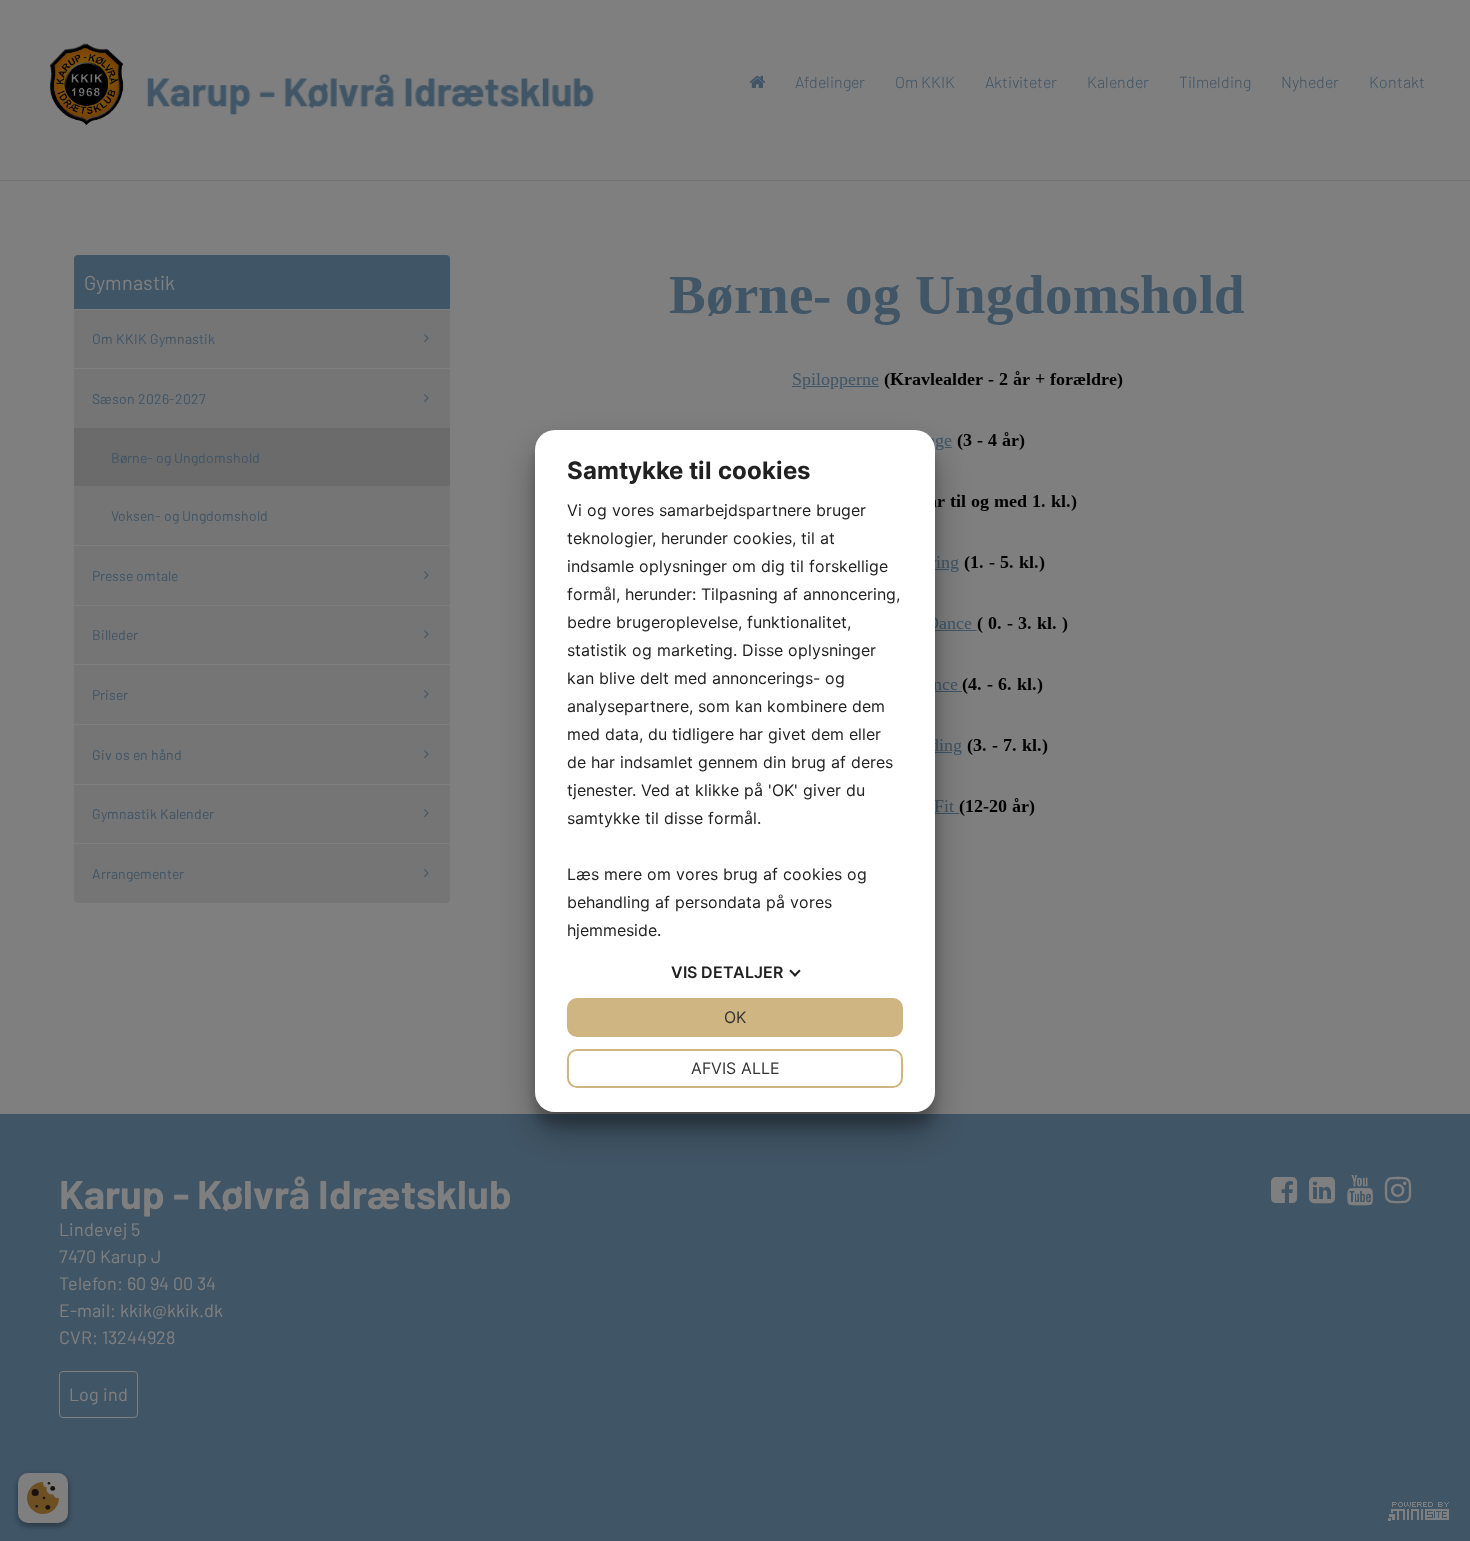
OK (735, 1017)
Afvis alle (735, 1068)
